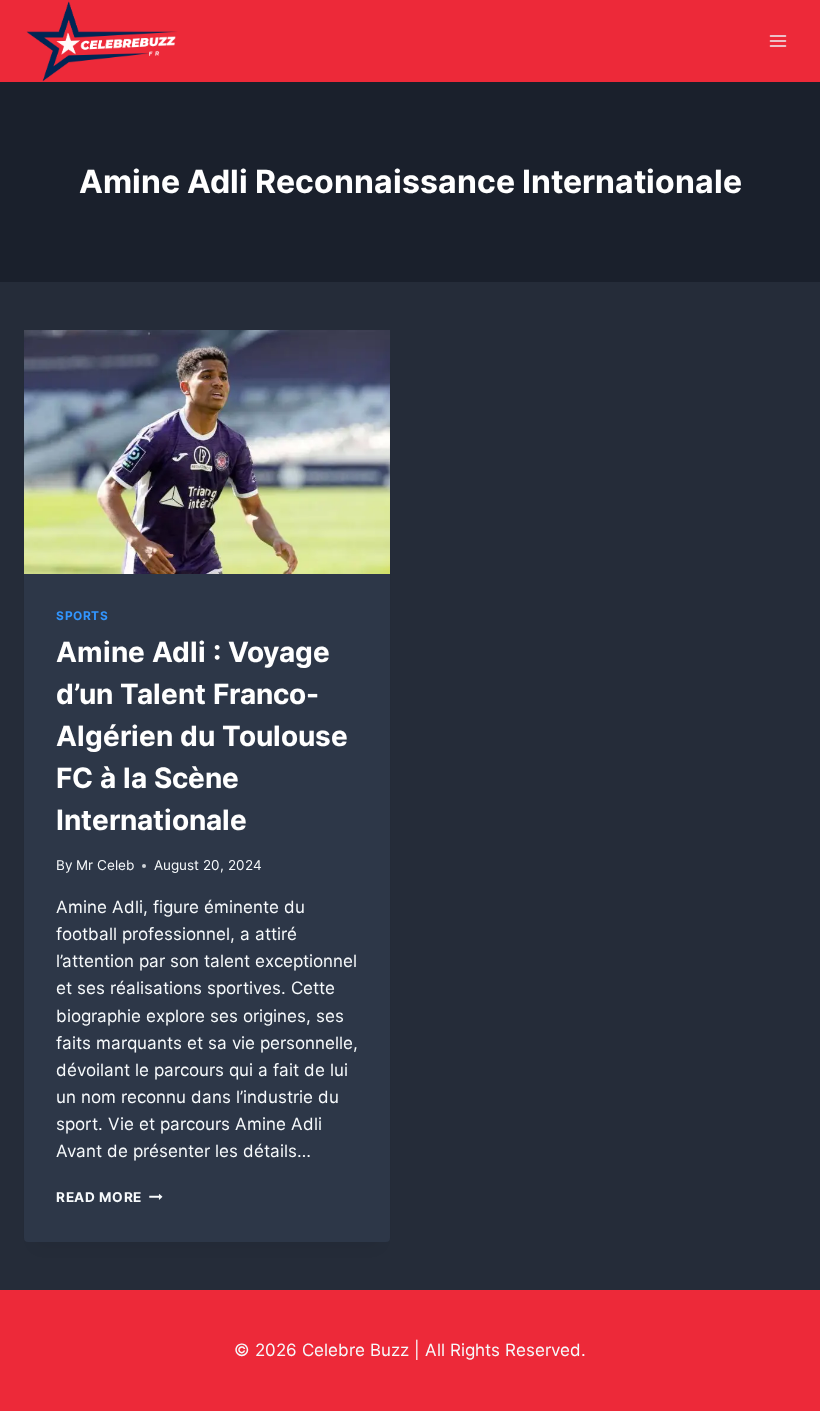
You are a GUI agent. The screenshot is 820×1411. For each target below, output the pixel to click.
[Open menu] (777, 41)
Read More (109, 1197)
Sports (82, 615)
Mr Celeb (105, 865)
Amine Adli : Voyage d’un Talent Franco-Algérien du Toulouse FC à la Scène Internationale (202, 736)
